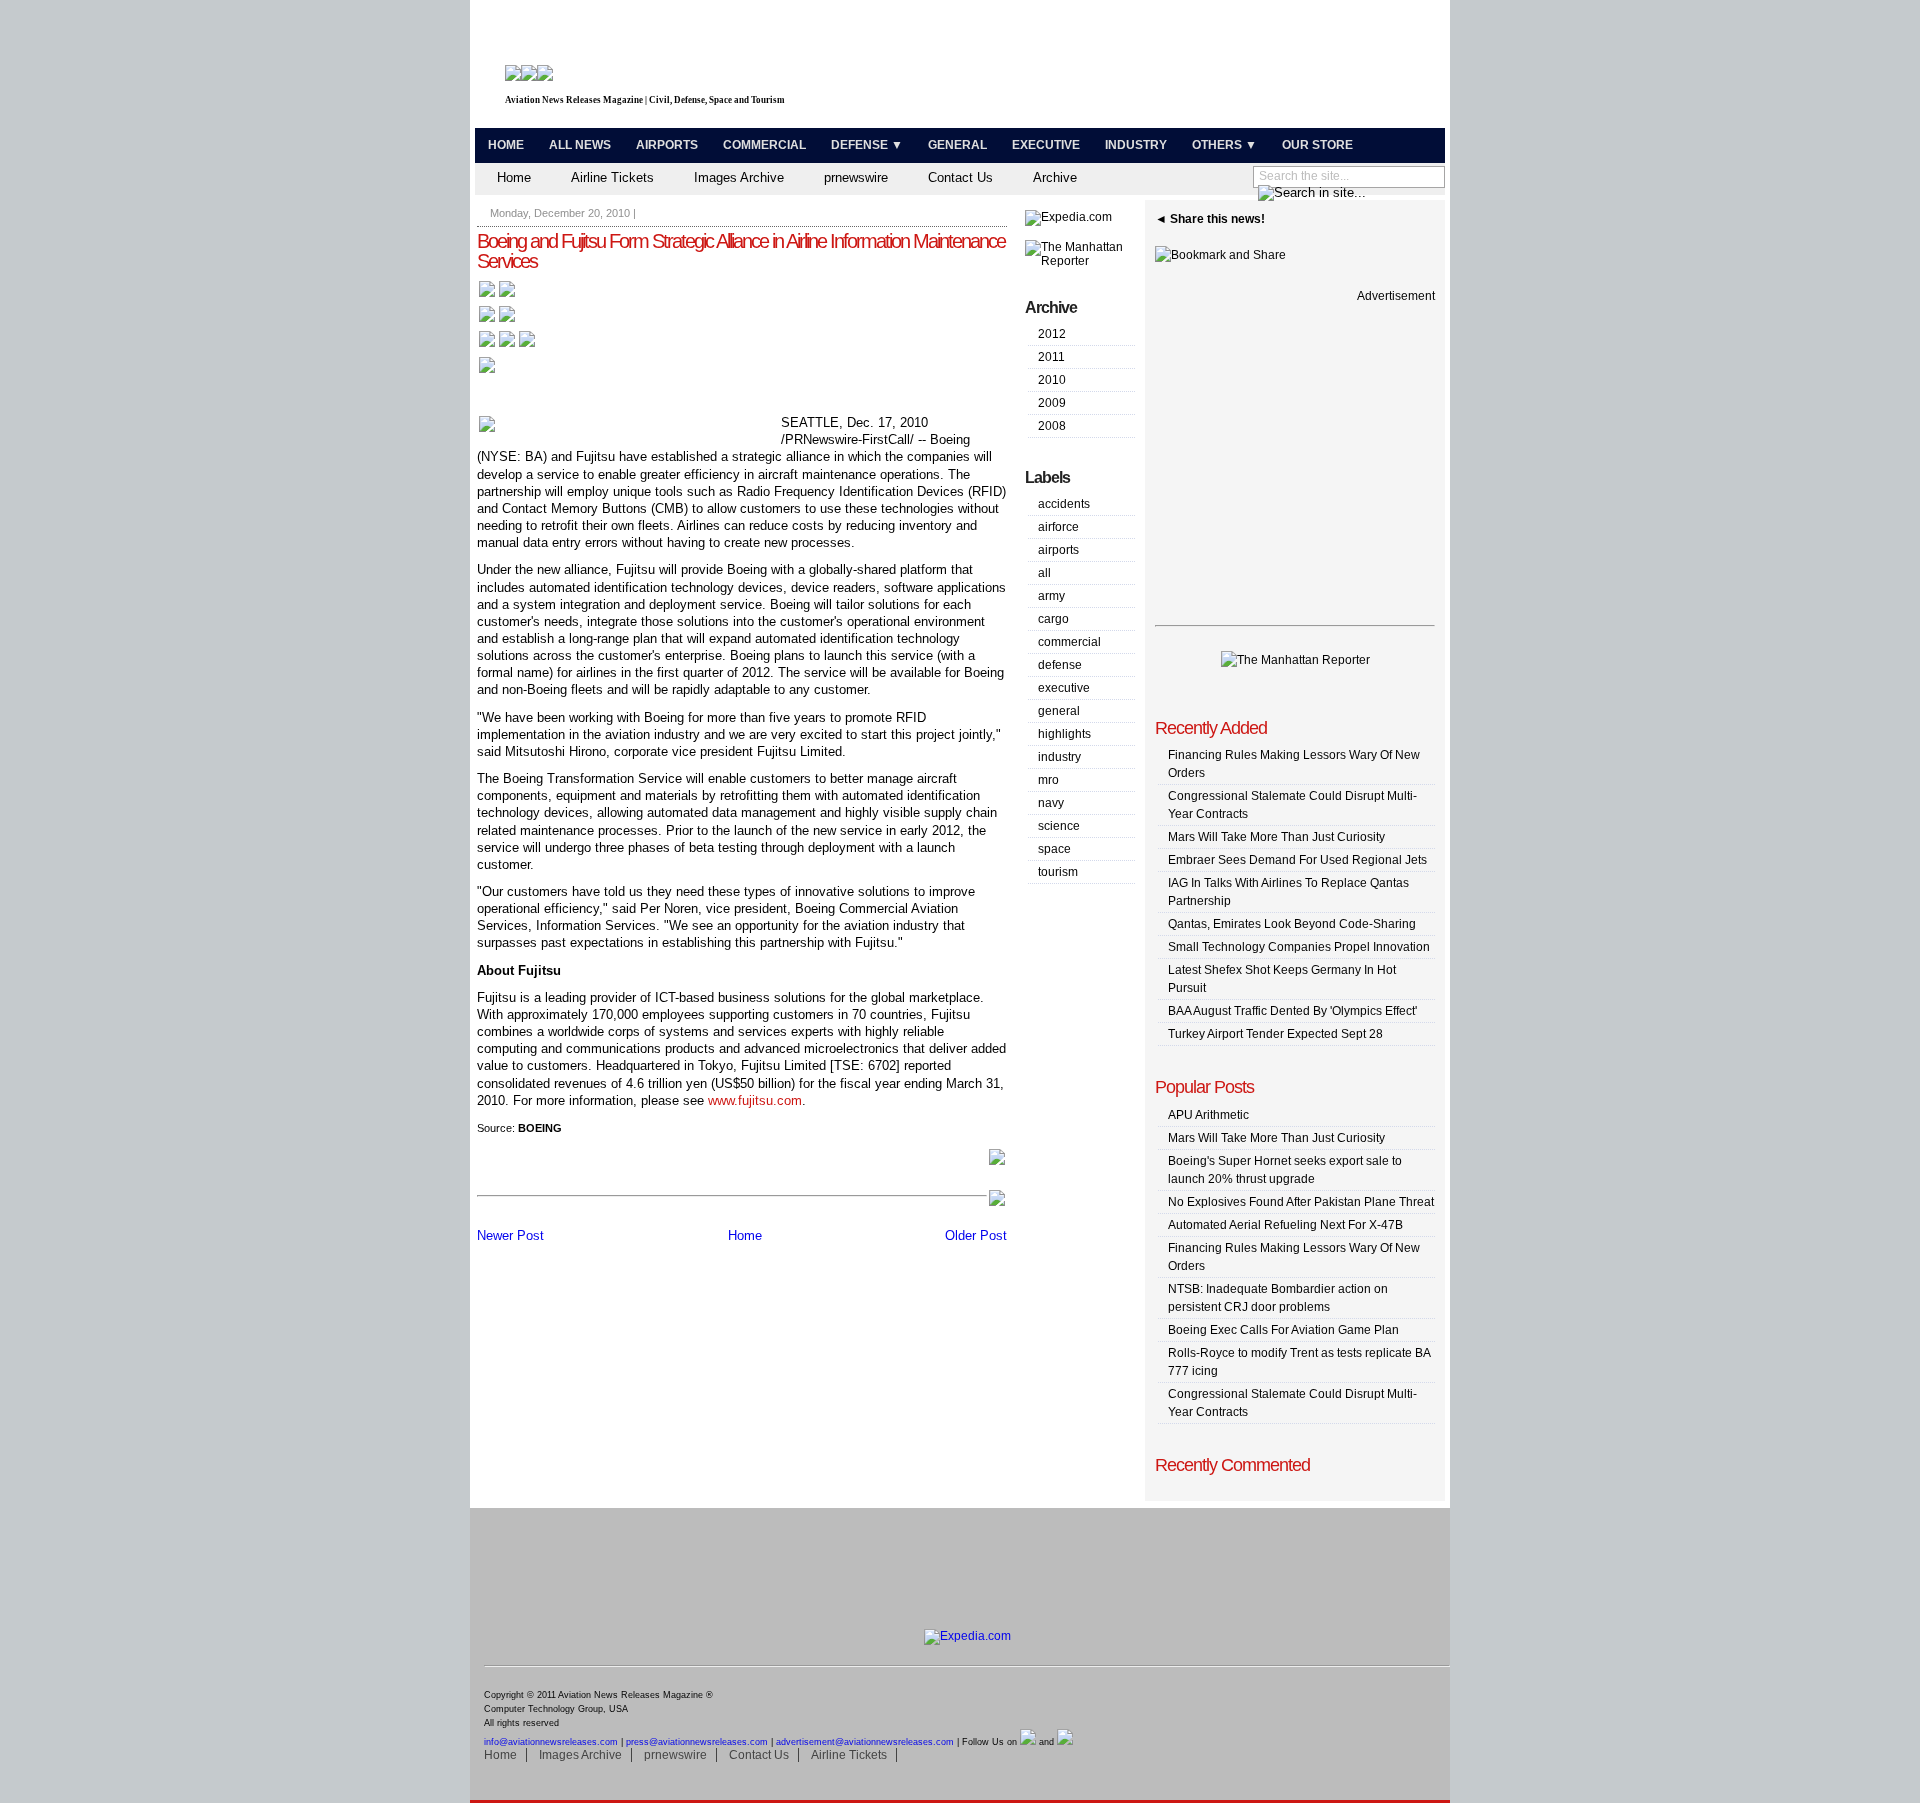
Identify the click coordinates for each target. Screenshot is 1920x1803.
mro (1048, 780)
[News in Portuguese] (507, 345)
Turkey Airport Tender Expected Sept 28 (1275, 1034)
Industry (1136, 145)
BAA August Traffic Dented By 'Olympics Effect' (1292, 1011)
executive (1064, 688)
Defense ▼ (867, 145)
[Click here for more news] (497, 295)
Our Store (1317, 145)
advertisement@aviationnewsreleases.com (865, 1742)
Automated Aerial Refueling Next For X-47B (1285, 1225)
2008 (1052, 426)
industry (1059, 757)
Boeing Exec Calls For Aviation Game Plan (1283, 1330)
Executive (1046, 145)
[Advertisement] (1206, 68)
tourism (1058, 872)
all (1044, 573)
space (1054, 849)
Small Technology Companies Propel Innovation (1299, 947)
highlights (1064, 734)
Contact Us (960, 177)
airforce (1058, 527)
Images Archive (739, 177)
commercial (1069, 642)
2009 (1052, 403)
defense (1060, 665)
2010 (1052, 380)
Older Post (976, 1235)
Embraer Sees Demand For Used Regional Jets (1297, 860)
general (1059, 711)
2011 (1051, 357)
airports (1058, 550)
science (1059, 826)
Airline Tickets (612, 177)
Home (506, 145)
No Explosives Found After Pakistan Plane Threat (1301, 1202)
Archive (1055, 177)
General (957, 145)
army (1051, 596)
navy (1051, 803)
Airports (667, 145)
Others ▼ (1224, 145)
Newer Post (510, 1235)
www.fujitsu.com (755, 1100)
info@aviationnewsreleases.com (551, 1742)
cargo (1053, 619)
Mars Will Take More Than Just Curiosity (1276, 837)
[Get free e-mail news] (497, 320)
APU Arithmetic (1208, 1115)
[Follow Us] (487, 371)
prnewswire (856, 177)
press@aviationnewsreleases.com (697, 1742)
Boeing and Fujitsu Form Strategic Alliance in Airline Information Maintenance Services (741, 251)
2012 (1052, 334)
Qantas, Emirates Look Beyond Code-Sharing (1292, 924)
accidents (1064, 504)
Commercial (764, 145)
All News (580, 145)
